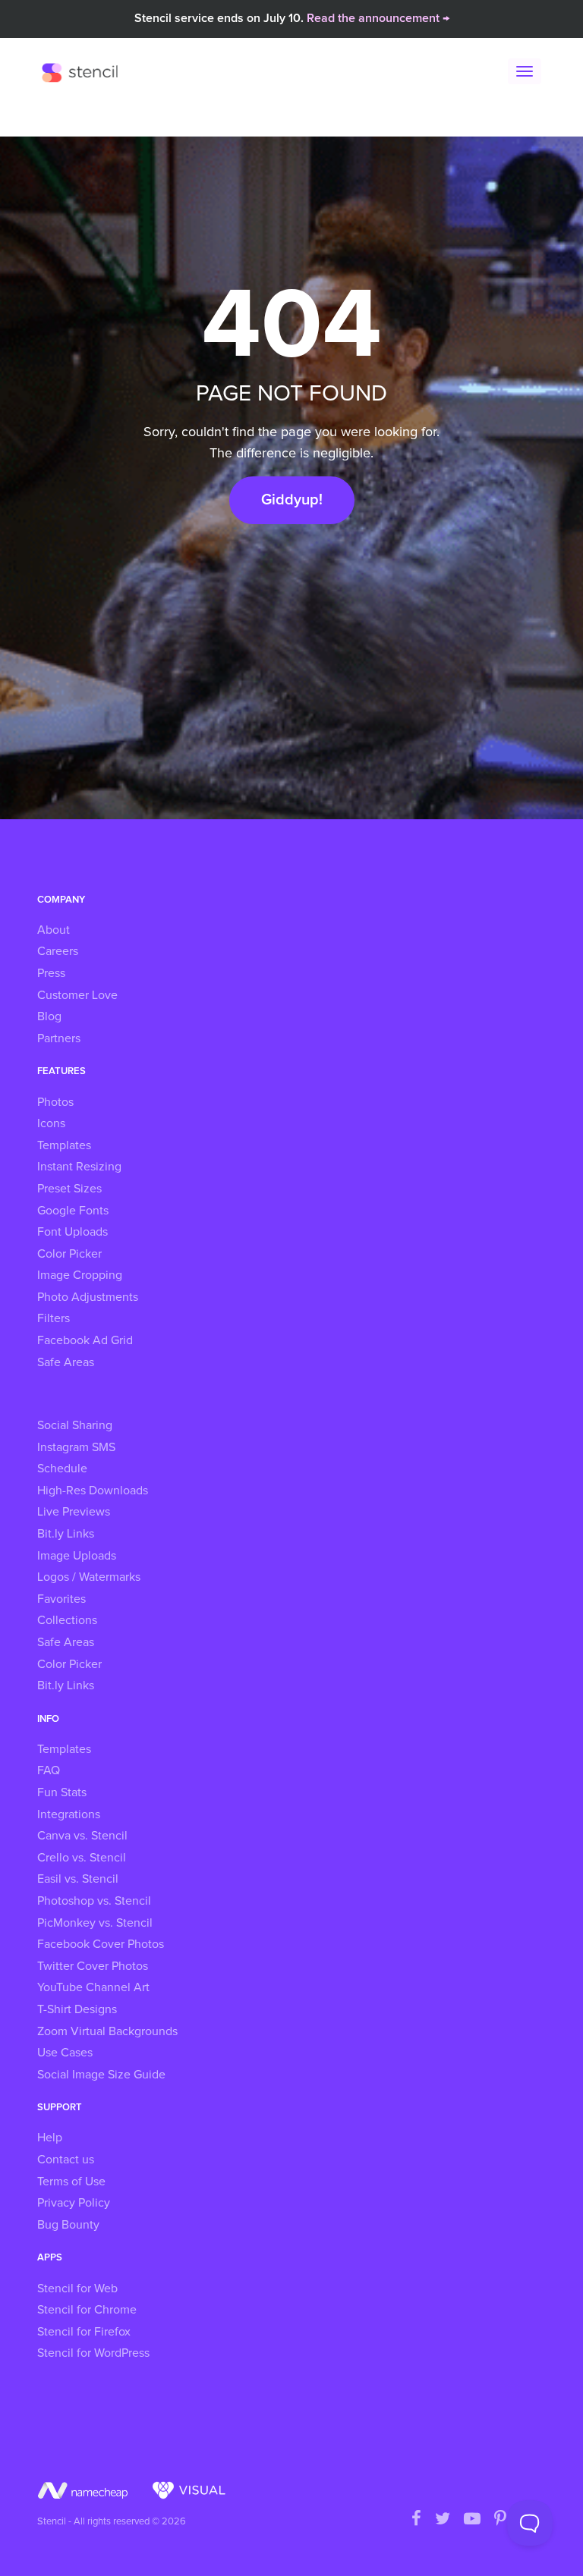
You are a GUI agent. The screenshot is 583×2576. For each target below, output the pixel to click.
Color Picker (69, 1254)
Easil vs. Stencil (78, 1879)
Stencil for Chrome (87, 2310)
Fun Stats (62, 1792)
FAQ (49, 1770)
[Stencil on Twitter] (443, 2520)
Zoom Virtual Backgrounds (107, 2031)
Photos (55, 1102)
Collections (67, 1620)
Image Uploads (77, 1556)
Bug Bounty (68, 2225)
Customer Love (77, 995)
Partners (59, 1038)
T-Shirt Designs (77, 2009)
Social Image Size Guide (101, 2075)
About (54, 930)
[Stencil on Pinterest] (500, 2520)
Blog (49, 1016)
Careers (58, 951)
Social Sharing (75, 1425)
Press (51, 973)
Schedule (62, 1469)
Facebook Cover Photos (101, 1944)
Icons (51, 1123)
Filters (54, 1318)
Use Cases (65, 2053)
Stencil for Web (77, 2289)
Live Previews (74, 1512)
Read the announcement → (378, 18)
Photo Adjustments (88, 1297)
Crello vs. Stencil (82, 1858)
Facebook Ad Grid (85, 1340)
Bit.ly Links (66, 1534)
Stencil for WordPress (93, 2353)
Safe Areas (66, 1362)
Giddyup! (292, 500)
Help (50, 2138)
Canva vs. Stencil (82, 1836)
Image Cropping (80, 1275)
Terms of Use (71, 2182)
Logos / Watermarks (89, 1577)
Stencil (84, 72)
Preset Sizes (69, 1189)
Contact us (66, 2160)
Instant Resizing (79, 1167)
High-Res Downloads (93, 1491)
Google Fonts (73, 1211)
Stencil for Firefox (84, 2332)
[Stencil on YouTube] (472, 2520)
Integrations (69, 1814)
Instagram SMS (76, 1447)
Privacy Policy (74, 2203)
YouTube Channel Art (93, 1987)
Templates (64, 1145)
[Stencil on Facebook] (416, 2520)
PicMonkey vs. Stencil (95, 1923)
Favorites (61, 1599)
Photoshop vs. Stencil (94, 1901)
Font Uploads (72, 1232)
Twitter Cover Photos (93, 1966)
